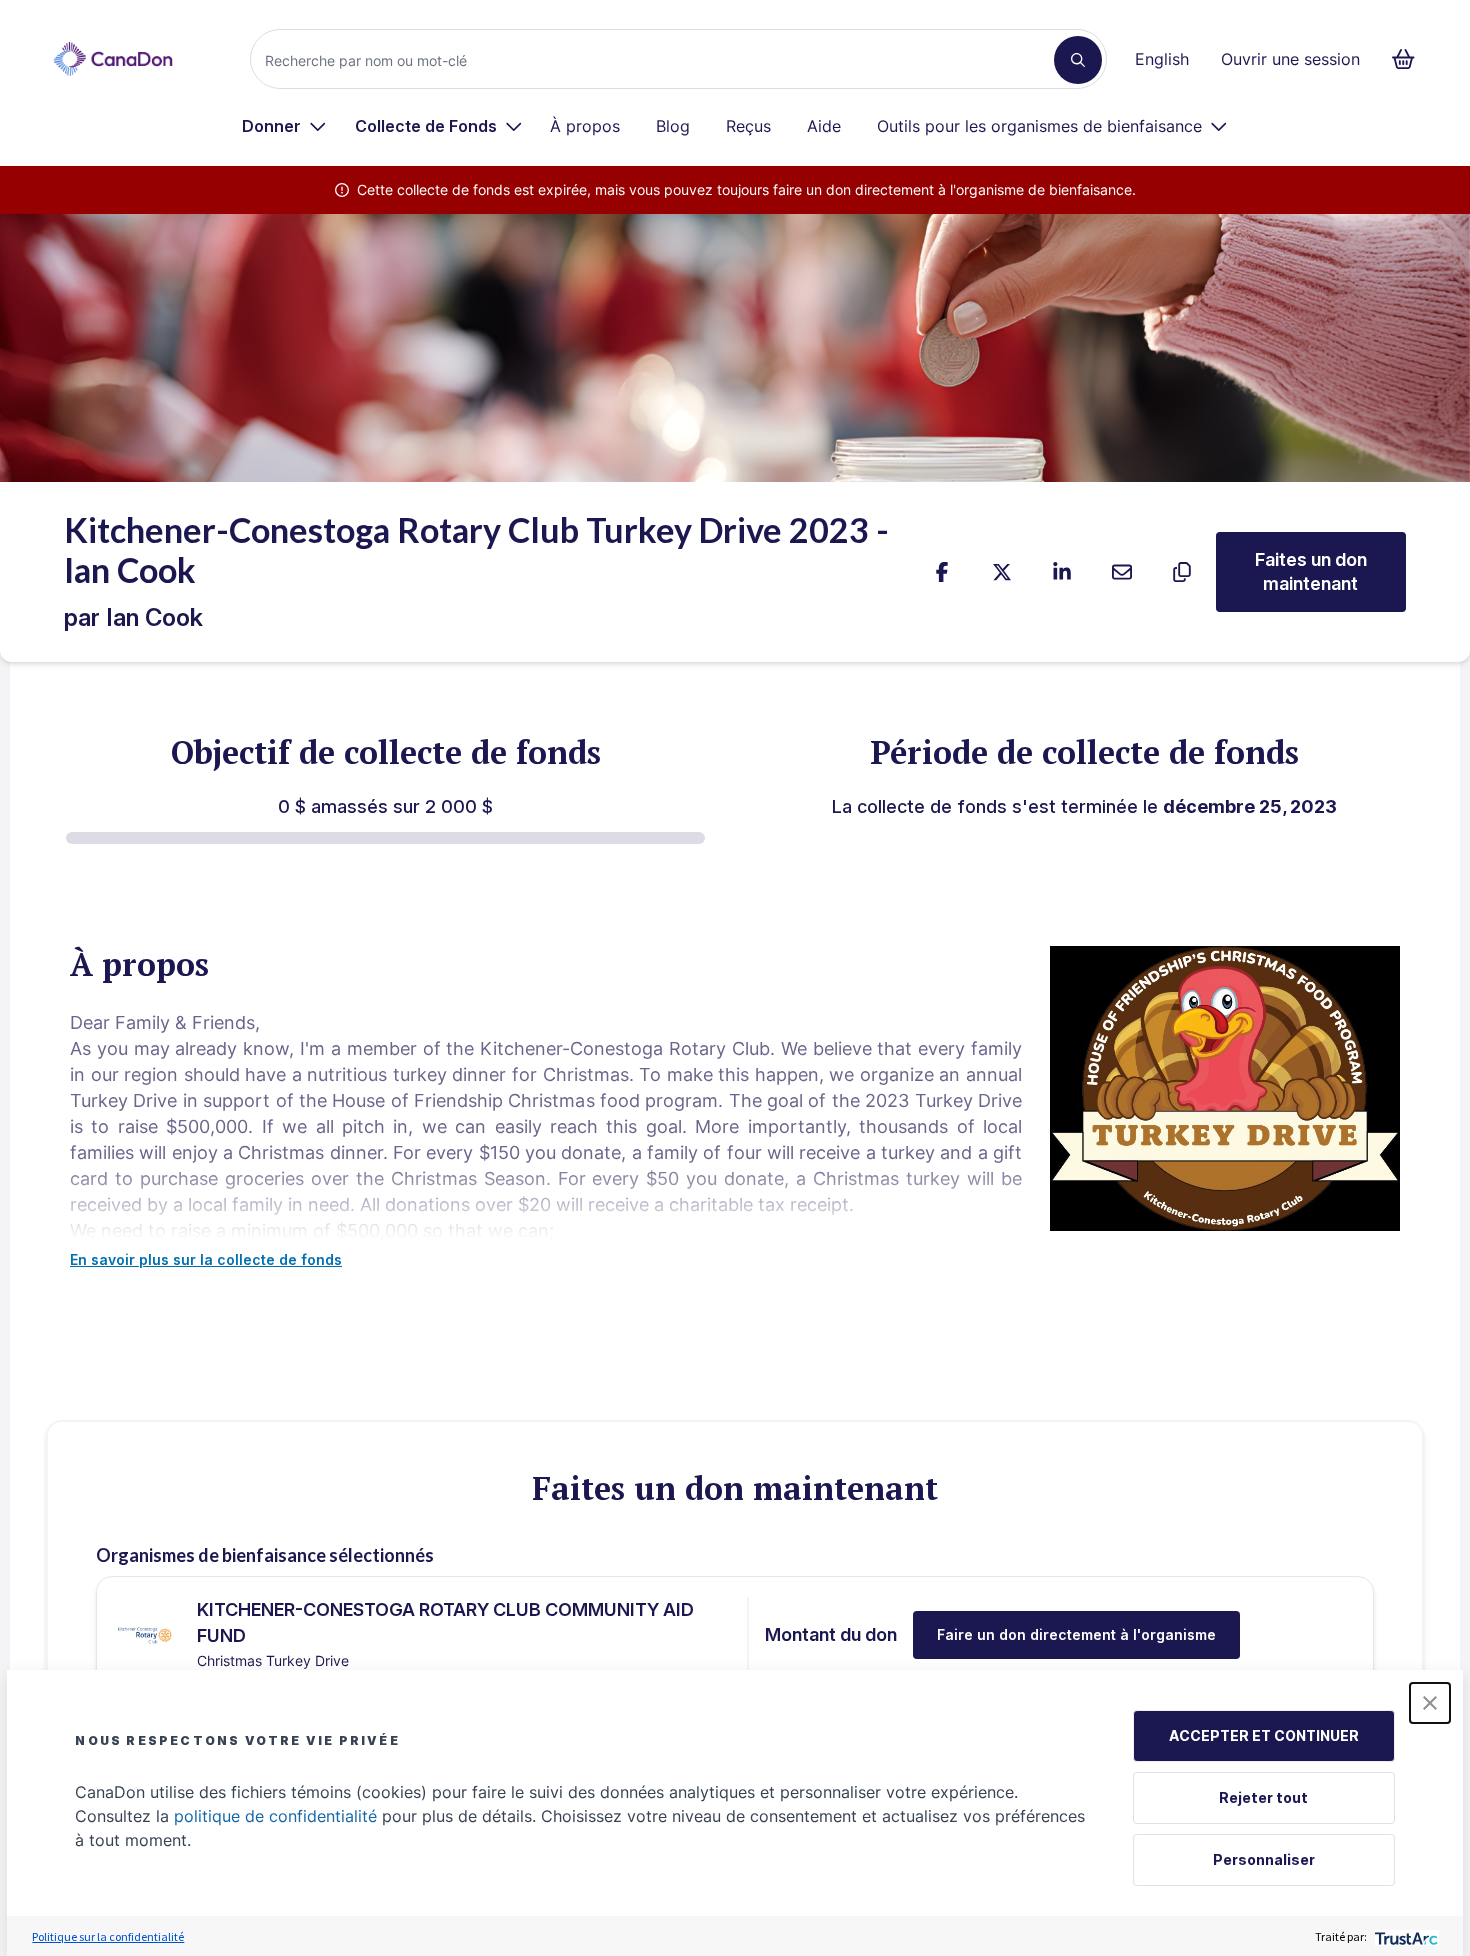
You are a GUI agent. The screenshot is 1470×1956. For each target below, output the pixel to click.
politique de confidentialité (275, 1816)
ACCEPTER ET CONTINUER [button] (1264, 1735)
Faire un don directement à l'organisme (1076, 1634)
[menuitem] (284, 126)
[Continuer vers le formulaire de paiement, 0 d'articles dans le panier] (1409, 59)
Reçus (748, 126)
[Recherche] (1078, 60)
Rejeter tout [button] (1263, 1797)
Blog (673, 126)
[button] (1430, 1703)
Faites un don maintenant (1311, 571)
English (1162, 59)
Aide (824, 126)
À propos (585, 126)
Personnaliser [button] (1264, 1859)
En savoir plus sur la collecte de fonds (206, 1259)
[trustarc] (1404, 1936)
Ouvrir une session (1290, 59)
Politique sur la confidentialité (108, 1936)
